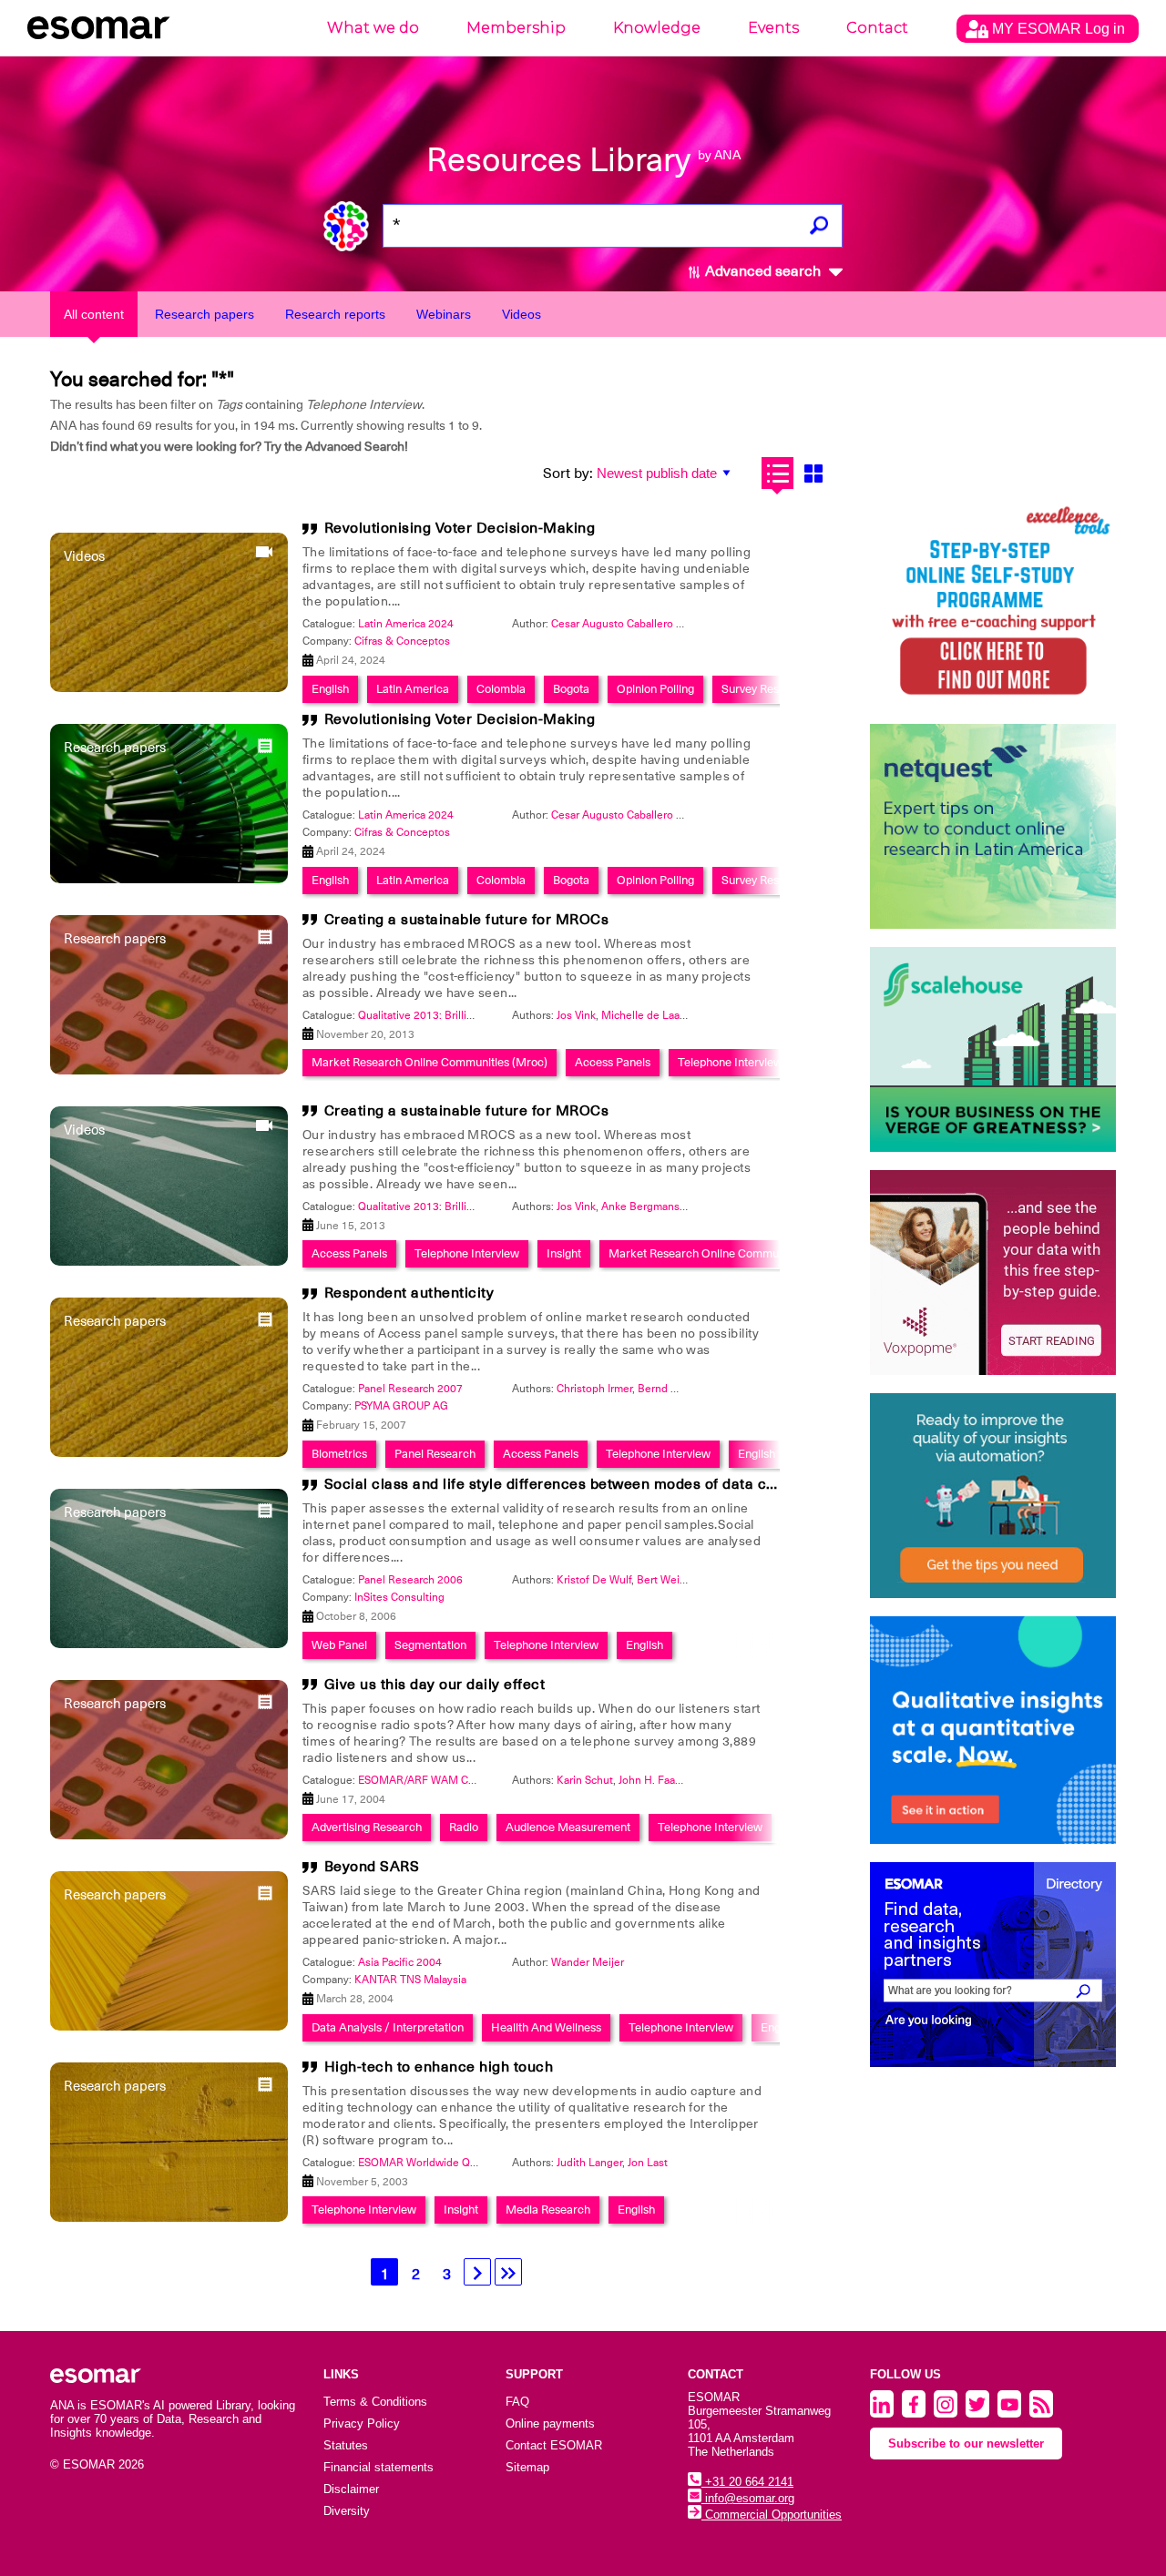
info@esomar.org (748, 2498)
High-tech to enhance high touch (439, 2067)
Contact (877, 28)
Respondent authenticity (409, 1293)
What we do (373, 28)
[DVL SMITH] (993, 603)
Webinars (444, 314)
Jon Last (648, 2163)
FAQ (517, 2402)
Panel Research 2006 (410, 1580)
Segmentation (430, 1645)
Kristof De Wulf (594, 1580)
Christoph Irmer (594, 1389)
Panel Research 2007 (410, 1389)
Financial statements (378, 2467)
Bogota (571, 689)
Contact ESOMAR (554, 2445)
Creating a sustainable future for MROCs (467, 920)
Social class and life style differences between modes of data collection (576, 1484)
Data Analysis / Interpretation (388, 2027)
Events (773, 28)
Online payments (550, 2423)
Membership (516, 28)
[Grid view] (813, 473)
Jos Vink (576, 1015)
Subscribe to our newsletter (966, 2444)
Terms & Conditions (375, 2402)
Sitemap (527, 2467)
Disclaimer (351, 2489)
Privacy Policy (362, 2423)
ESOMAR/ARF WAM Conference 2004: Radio (470, 1780)
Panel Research (435, 1454)
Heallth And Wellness (546, 2027)
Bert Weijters (669, 1580)
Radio (464, 1827)
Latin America (413, 689)
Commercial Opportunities (772, 2515)
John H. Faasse (655, 1780)
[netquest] (993, 826)
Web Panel (339, 1645)
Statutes (346, 2445)
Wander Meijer (588, 1962)
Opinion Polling (655, 689)
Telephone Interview (730, 1062)
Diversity (347, 2511)
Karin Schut (585, 1780)
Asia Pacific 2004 (400, 1962)
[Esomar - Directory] (993, 1965)
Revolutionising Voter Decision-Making (460, 528)
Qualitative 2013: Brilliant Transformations (461, 1015)
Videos (522, 314)
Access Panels (613, 1062)
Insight (564, 1253)
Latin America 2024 (406, 624)
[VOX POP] (993, 1273)
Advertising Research (367, 1827)
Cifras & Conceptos (402, 641)
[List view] (777, 473)
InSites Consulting (399, 1597)
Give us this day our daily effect (435, 1685)
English (330, 689)
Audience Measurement (568, 1827)
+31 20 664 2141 (747, 2482)
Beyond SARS (372, 1867)
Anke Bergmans (640, 1207)
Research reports (335, 314)
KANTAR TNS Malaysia (410, 1980)
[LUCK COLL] (993, 1049)
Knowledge (657, 28)
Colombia (501, 689)
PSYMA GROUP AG (401, 1406)
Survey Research (765, 689)
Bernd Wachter (675, 1389)
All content (94, 314)
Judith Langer (589, 2163)
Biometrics (339, 1454)
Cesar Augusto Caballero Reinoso (634, 624)
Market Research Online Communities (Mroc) (430, 1062)
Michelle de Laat (642, 1015)
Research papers (205, 314)
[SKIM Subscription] (993, 1496)
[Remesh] (993, 1730)
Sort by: (568, 473)
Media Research (548, 2209)
